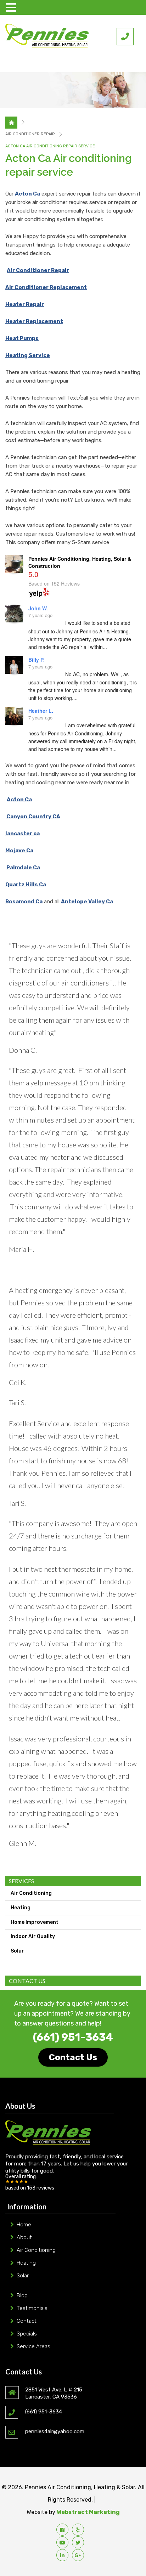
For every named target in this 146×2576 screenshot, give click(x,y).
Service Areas (33, 2346)
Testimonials (32, 2308)
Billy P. (36, 660)
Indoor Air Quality (33, 1936)
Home (24, 2225)
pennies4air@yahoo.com (55, 2431)
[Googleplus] (78, 2555)
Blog (22, 2295)
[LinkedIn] (62, 2555)
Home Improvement (35, 1922)
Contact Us (73, 2057)
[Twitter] (78, 2542)
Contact (27, 2321)
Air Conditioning (31, 1893)
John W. (38, 608)
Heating (21, 1908)
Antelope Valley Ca (87, 902)
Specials (27, 2334)
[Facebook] (62, 2530)
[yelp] (78, 2530)
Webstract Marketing (88, 2512)
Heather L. (41, 711)
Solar (17, 1951)
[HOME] (11, 123)
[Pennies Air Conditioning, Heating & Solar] (47, 36)
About (24, 2237)
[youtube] (62, 2542)
